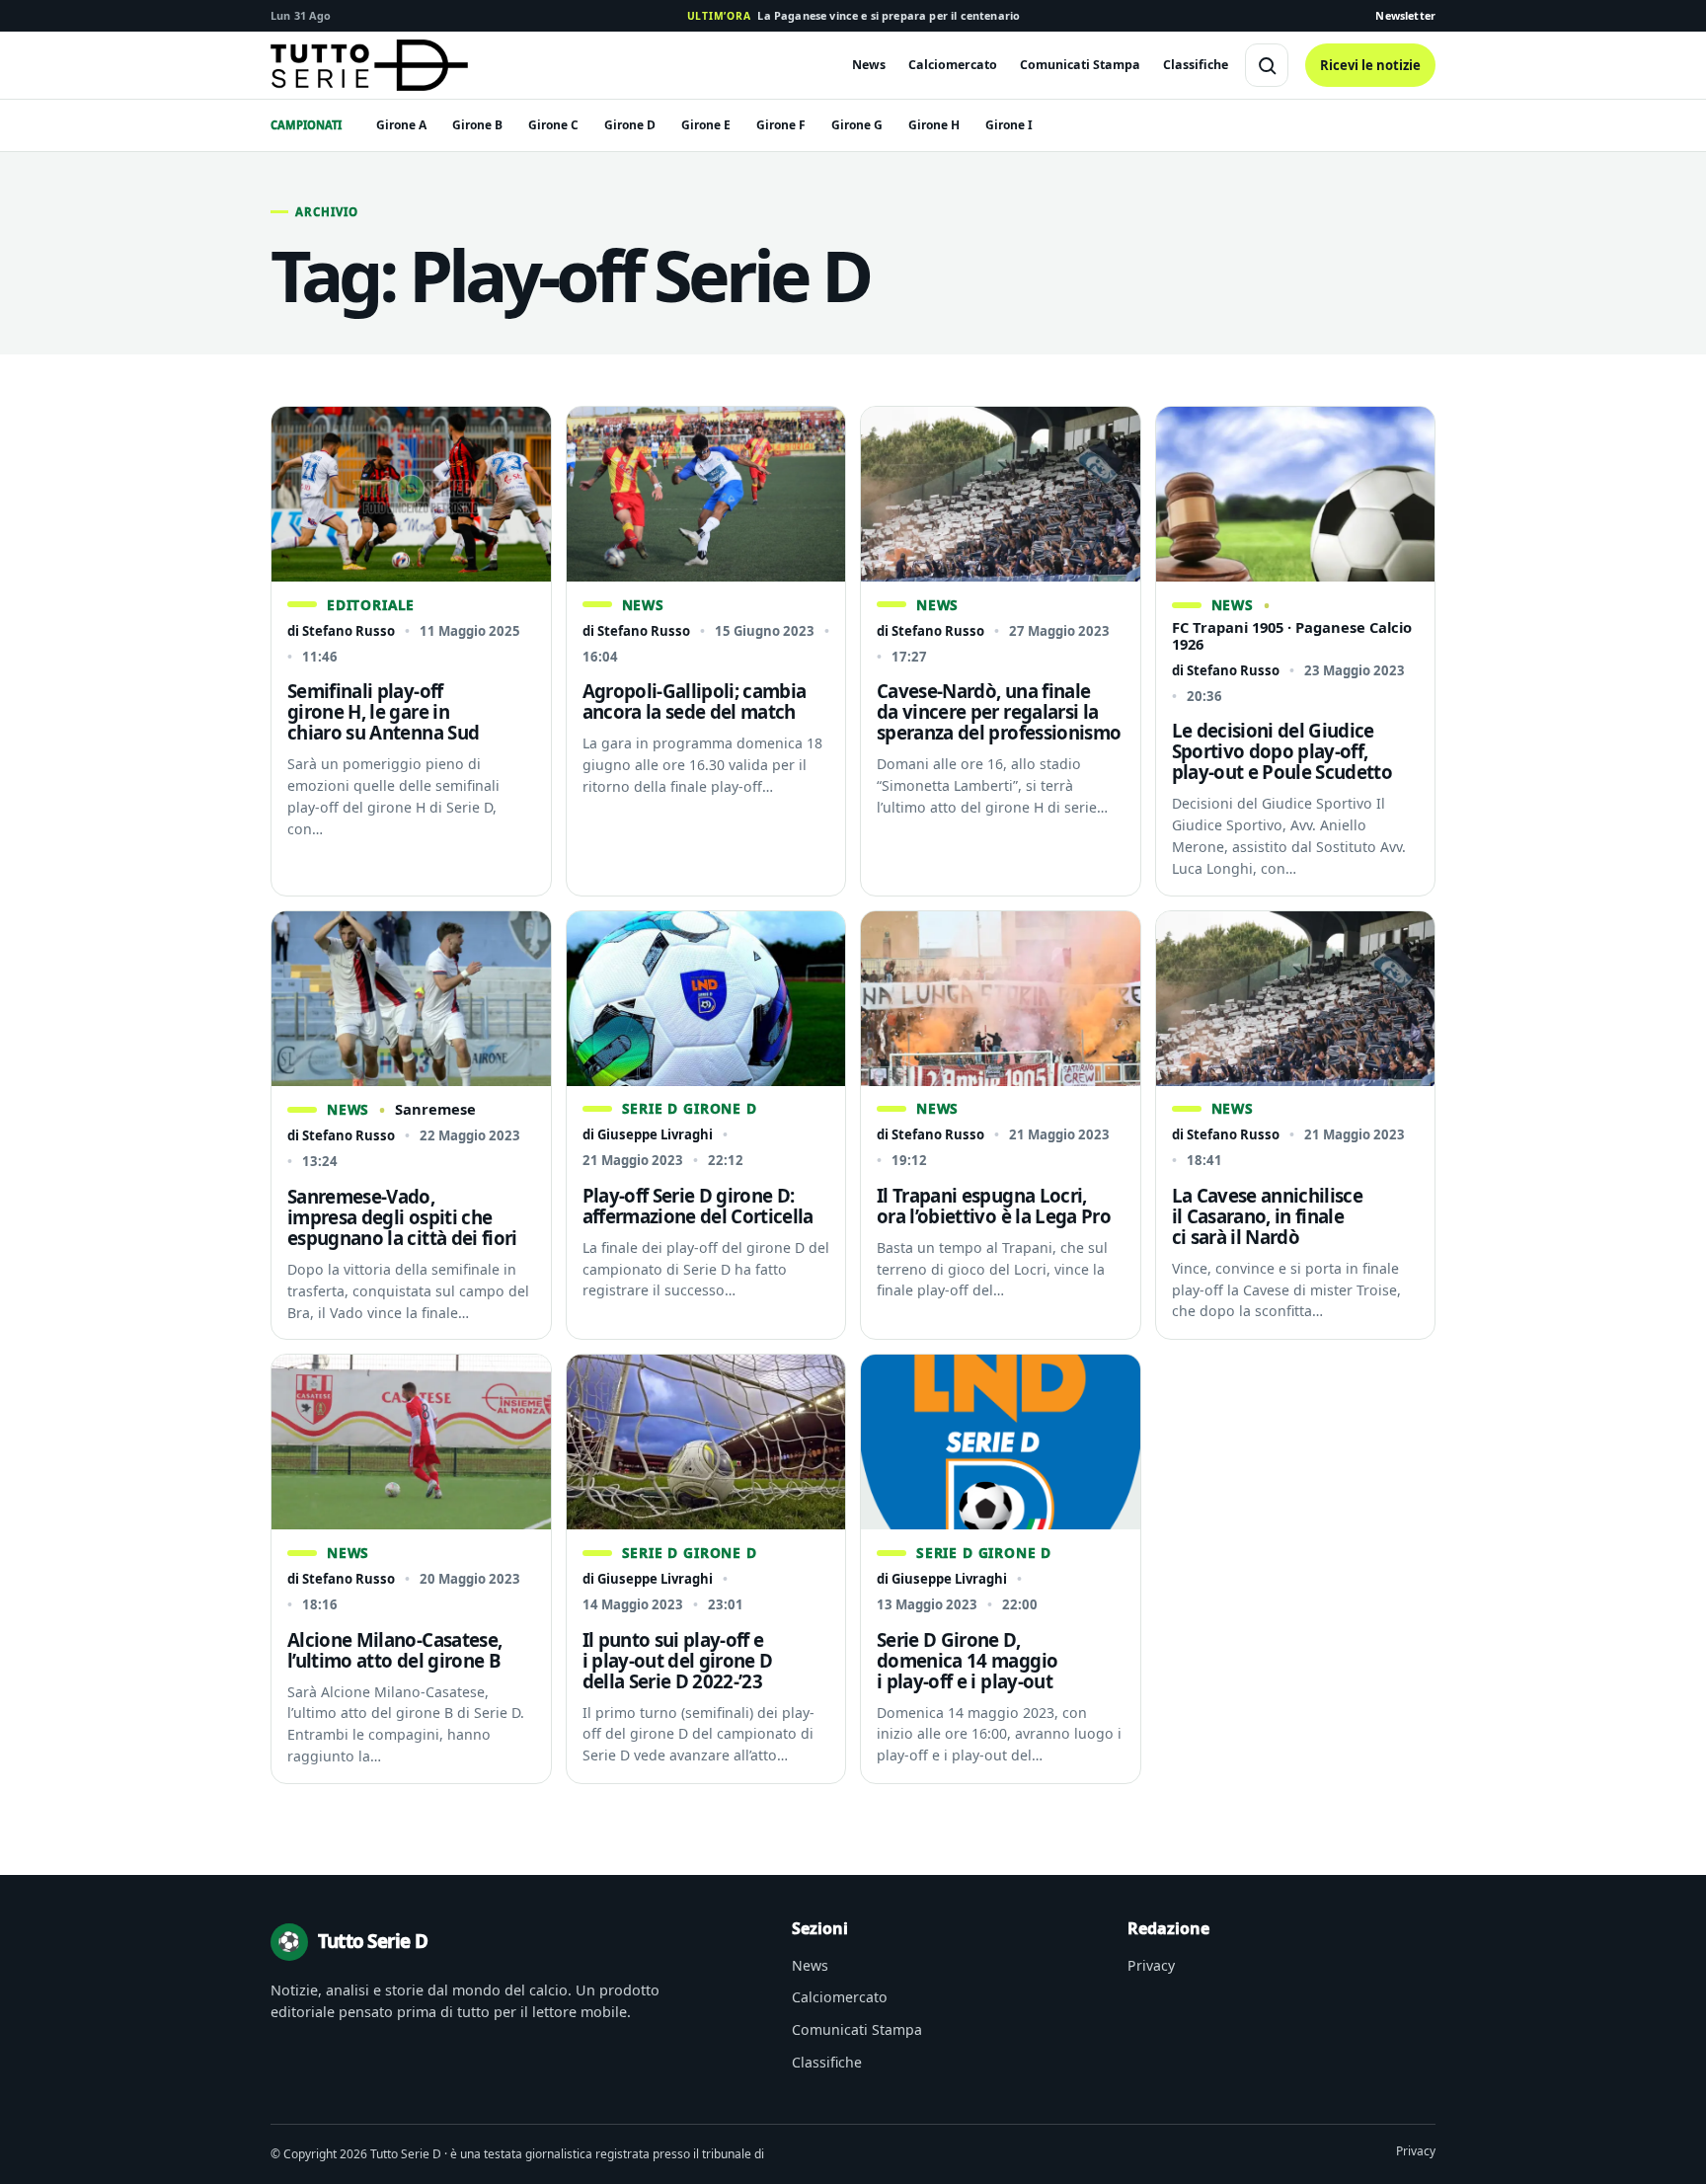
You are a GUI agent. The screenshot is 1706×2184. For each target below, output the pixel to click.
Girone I (1009, 125)
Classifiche (1196, 65)
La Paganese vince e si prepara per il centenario (853, 15)
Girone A (401, 125)
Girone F (781, 125)
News (869, 65)
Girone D (630, 125)
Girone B (477, 125)
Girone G (857, 125)
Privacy (1151, 1965)
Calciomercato (953, 65)
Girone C (553, 125)
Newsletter (1405, 15)
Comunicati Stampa (1080, 65)
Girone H (934, 125)
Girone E (706, 125)
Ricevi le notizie (1370, 65)
